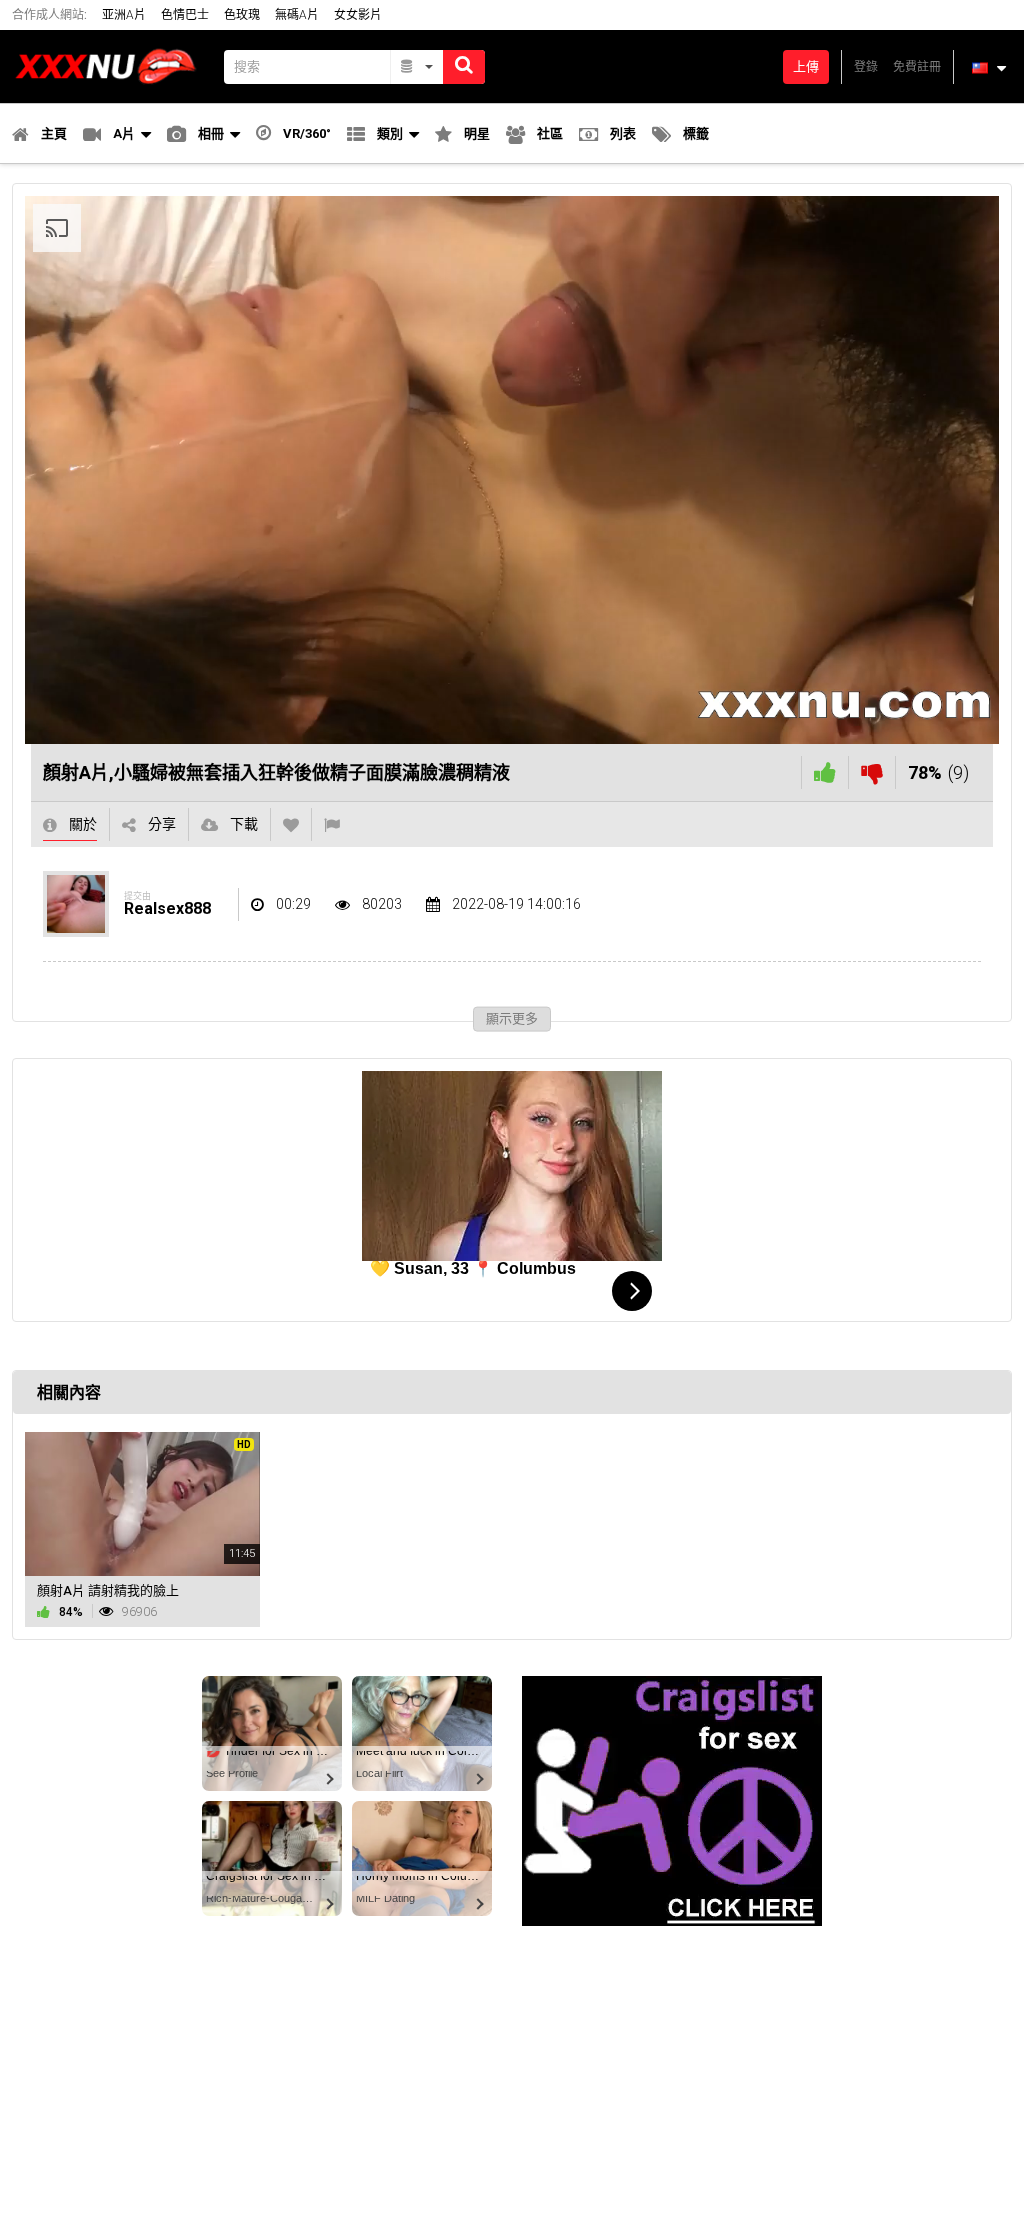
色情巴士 (185, 15)
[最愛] (291, 824)
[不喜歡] (872, 772)
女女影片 (358, 15)
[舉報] (332, 824)
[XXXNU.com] (112, 66)
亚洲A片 (124, 15)
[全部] (417, 67)
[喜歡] (825, 772)
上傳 (806, 66)
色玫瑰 (242, 15)
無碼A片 (297, 15)
